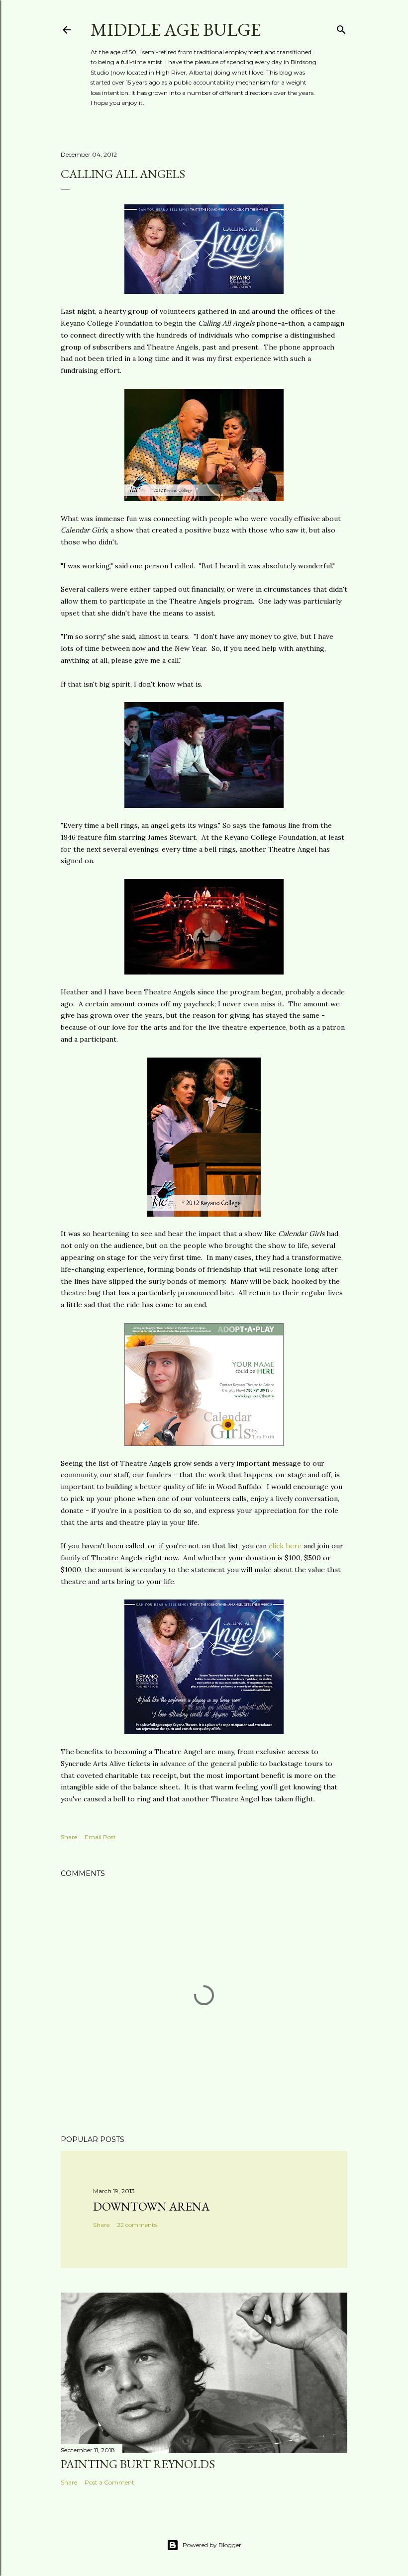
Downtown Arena (151, 2206)
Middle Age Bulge (176, 30)
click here (285, 1546)
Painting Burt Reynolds (138, 2464)
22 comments (137, 2225)
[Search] (341, 28)
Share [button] (69, 1837)
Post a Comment (109, 2482)
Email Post (100, 1837)
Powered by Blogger (212, 2545)
